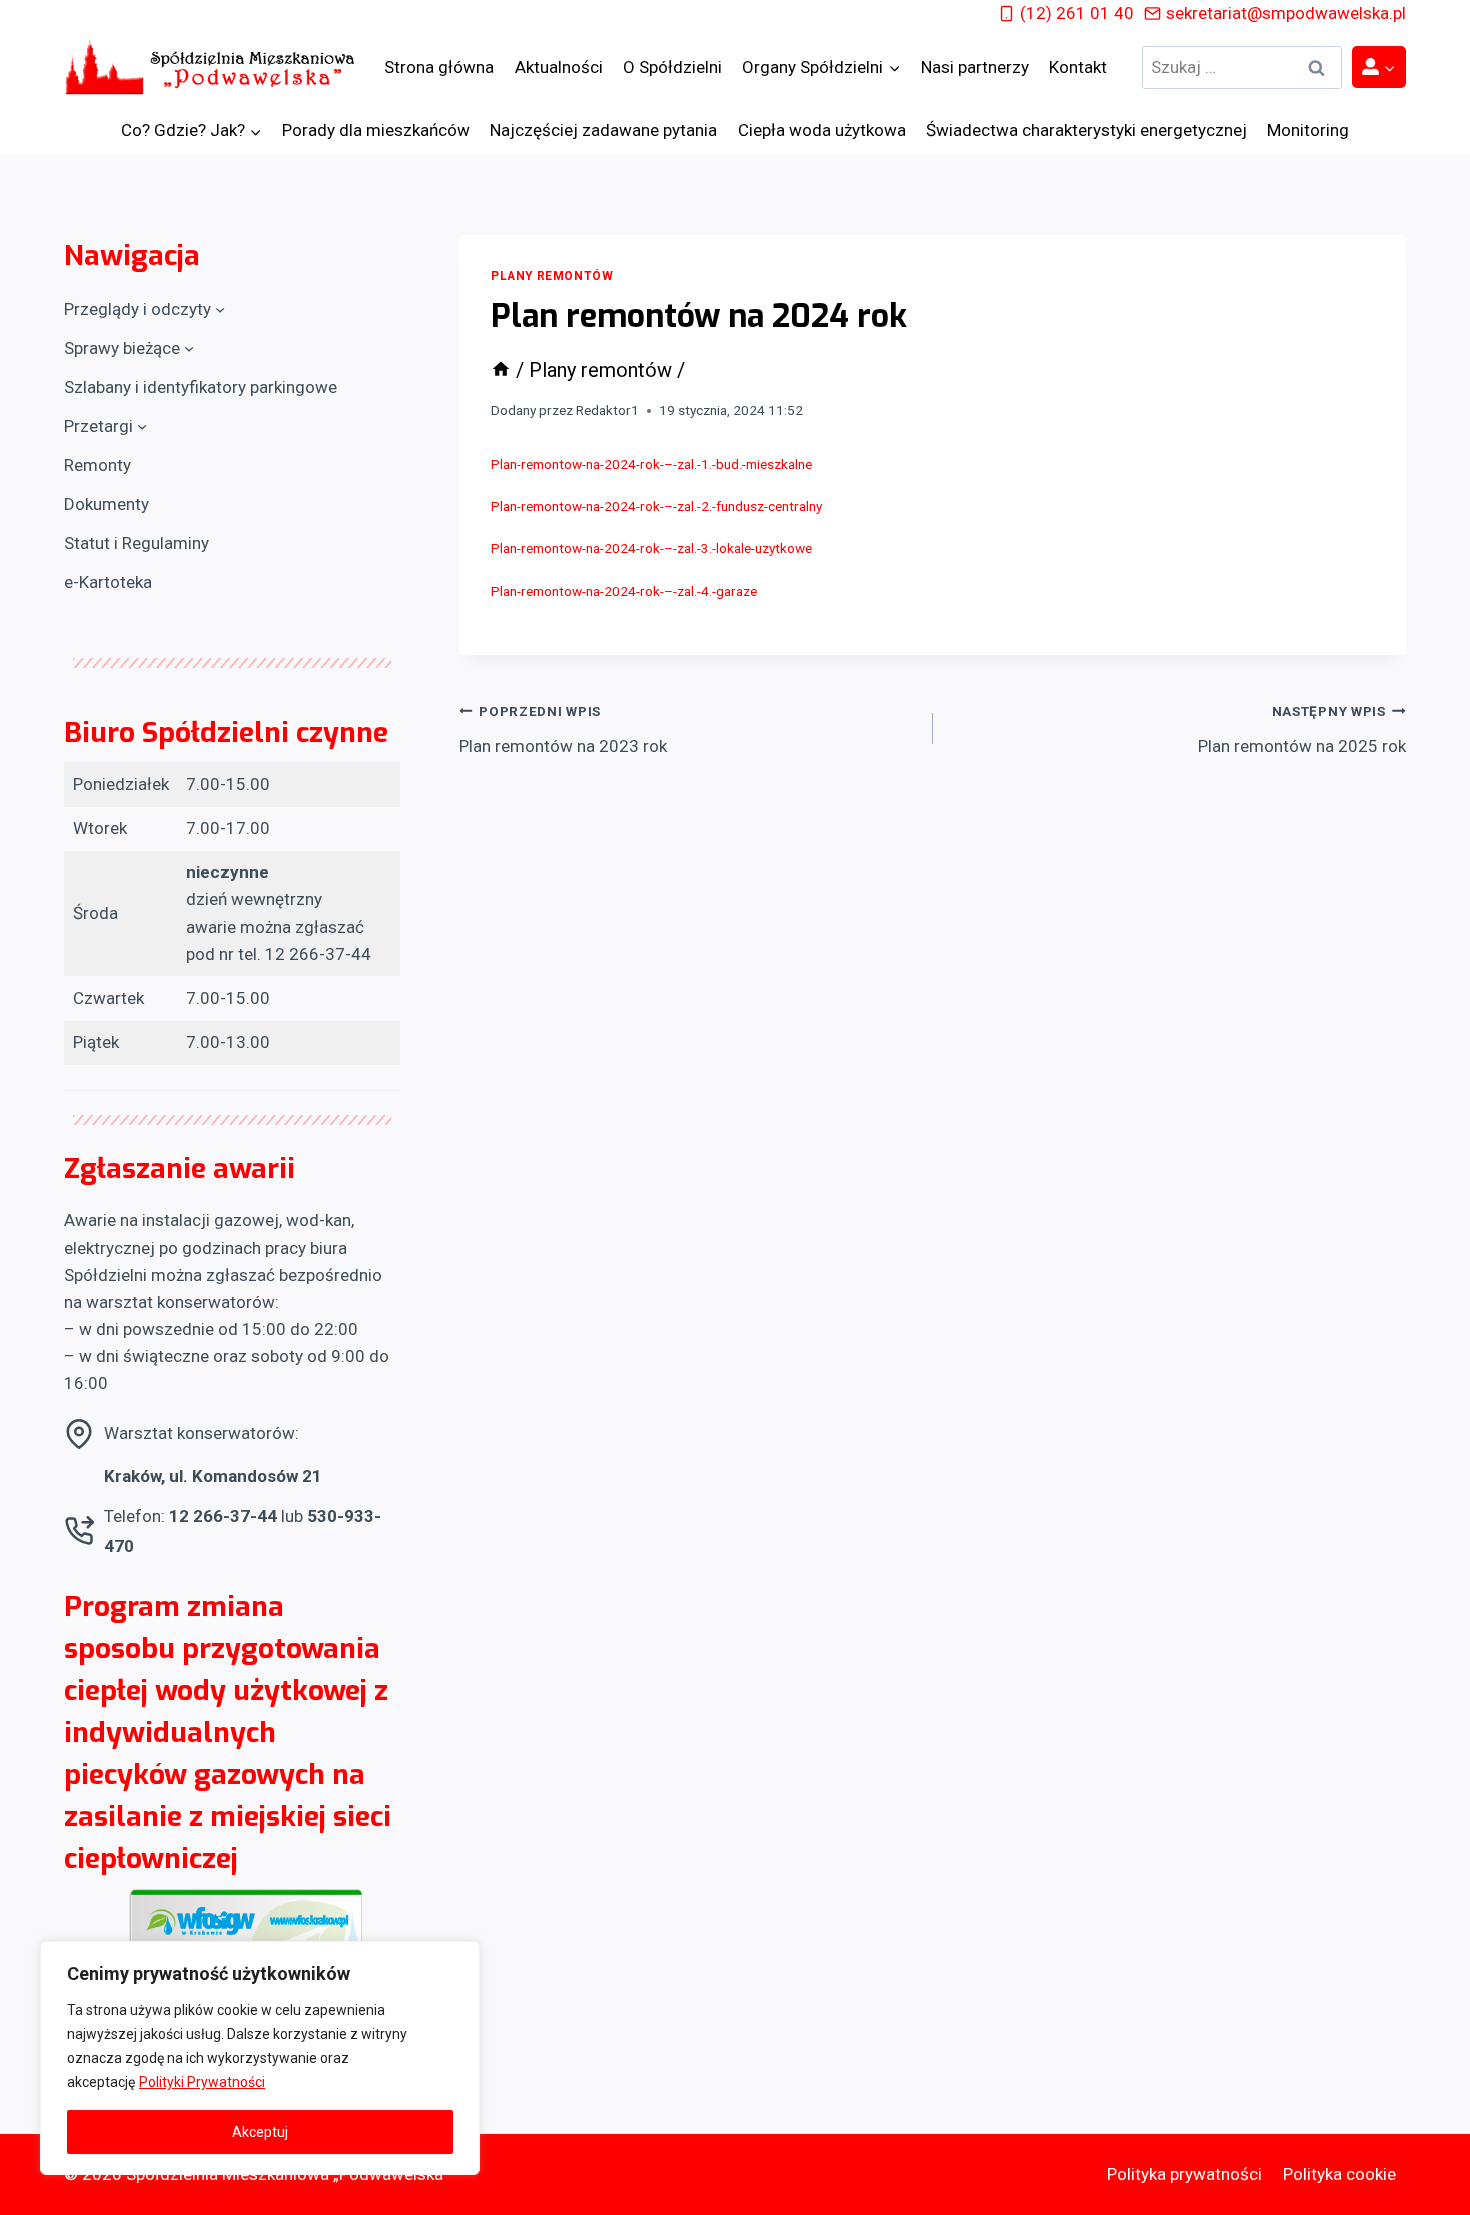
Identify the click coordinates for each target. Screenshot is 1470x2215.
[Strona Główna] (501, 370)
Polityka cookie (1339, 2174)
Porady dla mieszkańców (376, 130)
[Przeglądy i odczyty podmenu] (220, 309)
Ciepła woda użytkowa (822, 130)
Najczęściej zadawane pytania (603, 130)
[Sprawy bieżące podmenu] (189, 348)
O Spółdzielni (672, 67)
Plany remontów (552, 276)
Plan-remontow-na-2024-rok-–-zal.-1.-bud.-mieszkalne (651, 464)
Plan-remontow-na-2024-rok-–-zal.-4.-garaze (624, 591)
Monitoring (1308, 130)
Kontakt (1078, 67)
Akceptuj (260, 2132)
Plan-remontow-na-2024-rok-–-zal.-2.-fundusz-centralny (656, 506)
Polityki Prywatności (202, 2082)
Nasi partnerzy (975, 67)
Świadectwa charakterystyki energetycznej (1086, 130)
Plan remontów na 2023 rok (563, 729)
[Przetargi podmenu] (142, 426)
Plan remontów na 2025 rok (1302, 729)
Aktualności (559, 67)
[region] (260, 2058)
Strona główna (439, 67)
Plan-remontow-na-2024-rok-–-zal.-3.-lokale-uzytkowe (651, 548)
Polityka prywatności (1184, 2174)
